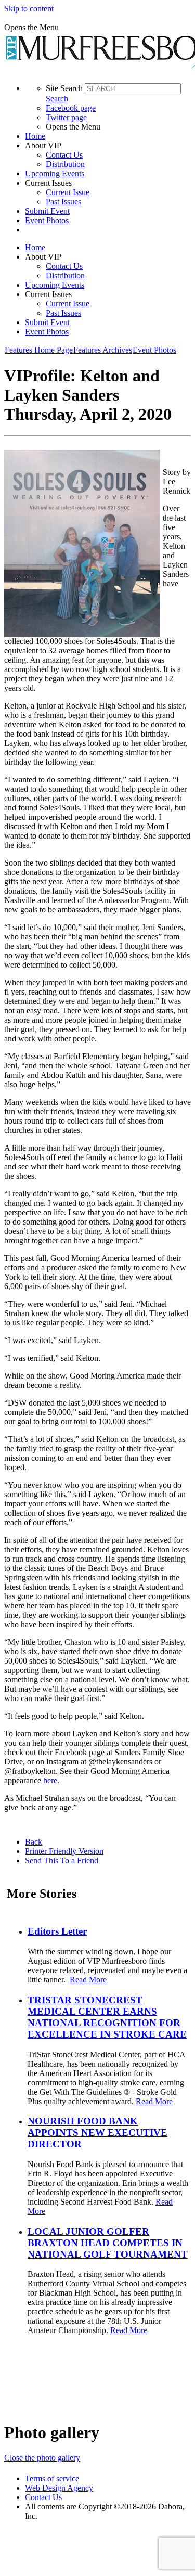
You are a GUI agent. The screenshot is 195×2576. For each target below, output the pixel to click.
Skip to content (29, 9)
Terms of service (52, 2478)
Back (34, 1842)
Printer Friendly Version (64, 1851)
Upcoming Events (55, 173)
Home (35, 136)
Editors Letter (57, 1931)
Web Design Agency (59, 2488)
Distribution (65, 164)
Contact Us (64, 155)
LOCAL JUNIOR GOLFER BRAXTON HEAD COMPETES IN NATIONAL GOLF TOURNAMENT (108, 2243)
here (50, 1780)
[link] (108, 136)
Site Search (64, 88)
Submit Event (47, 211)
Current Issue (68, 192)
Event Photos (47, 220)
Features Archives (103, 350)
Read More (88, 1980)
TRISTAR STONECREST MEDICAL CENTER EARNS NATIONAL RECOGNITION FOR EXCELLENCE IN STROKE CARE (107, 2017)
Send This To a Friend (62, 1860)
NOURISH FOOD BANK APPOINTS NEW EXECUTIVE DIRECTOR (97, 2133)
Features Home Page (39, 350)
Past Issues (63, 202)
